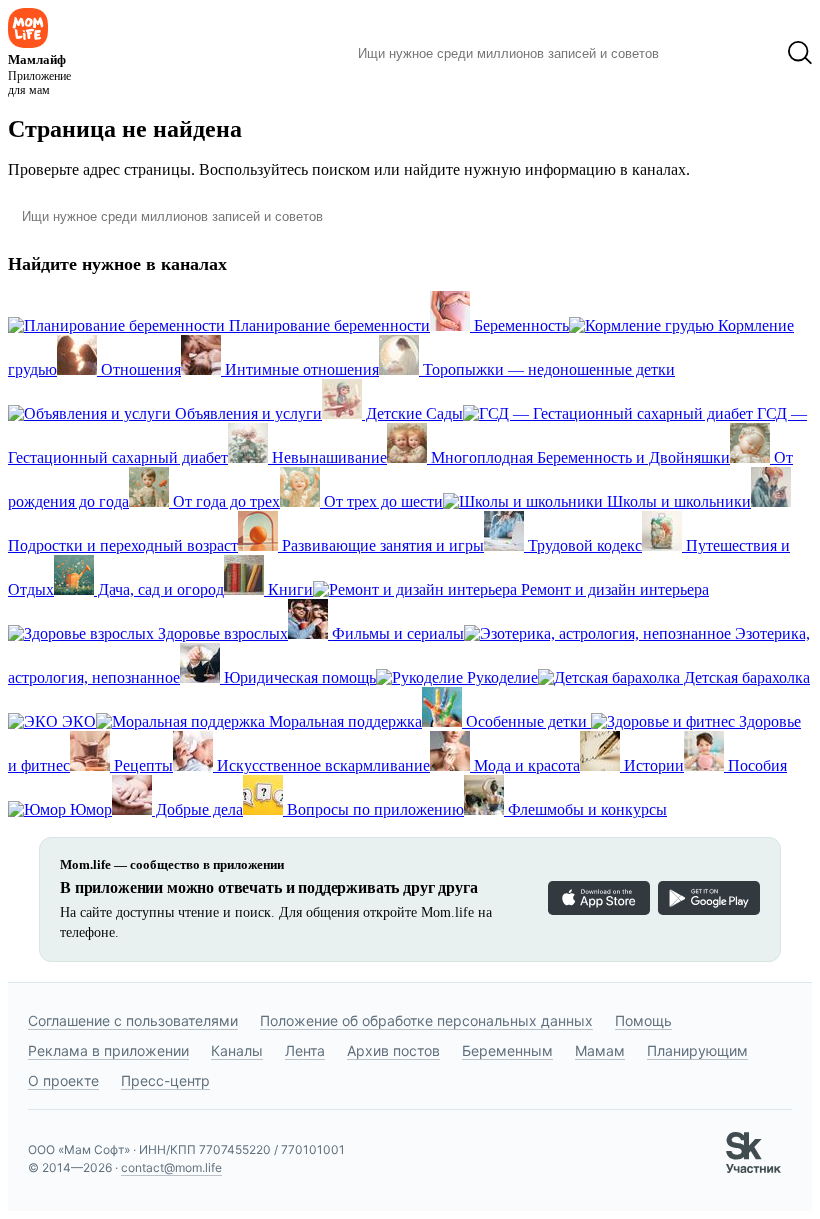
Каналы (237, 1050)
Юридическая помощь (298, 677)
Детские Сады (412, 413)
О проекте (63, 1080)
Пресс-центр (165, 1080)
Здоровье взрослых (221, 633)
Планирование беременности (327, 325)
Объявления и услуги (246, 413)
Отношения (139, 369)
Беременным (507, 1050)
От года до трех (224, 501)
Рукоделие (500, 677)
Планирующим (697, 1050)
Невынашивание (327, 457)
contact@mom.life (171, 1167)
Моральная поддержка (343, 721)
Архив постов (393, 1050)
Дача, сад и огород (159, 589)
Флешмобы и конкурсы (585, 809)
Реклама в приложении (108, 1050)
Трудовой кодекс (583, 545)
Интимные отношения (300, 369)
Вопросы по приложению (373, 809)
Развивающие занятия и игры (381, 545)
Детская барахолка (745, 677)
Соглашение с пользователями (133, 1020)
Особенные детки (526, 721)
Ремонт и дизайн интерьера (613, 589)
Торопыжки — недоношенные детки (547, 369)
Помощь (643, 1020)
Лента (305, 1050)
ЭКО (77, 721)
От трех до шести (381, 501)
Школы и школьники (677, 501)
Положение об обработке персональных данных (426, 1020)
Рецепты (141, 765)
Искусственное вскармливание (321, 765)
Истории (652, 765)
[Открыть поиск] (800, 53)
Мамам (600, 1050)
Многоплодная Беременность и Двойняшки (578, 457)
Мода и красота (525, 765)
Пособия (755, 765)
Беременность (519, 325)
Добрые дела (197, 809)
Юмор (89, 809)
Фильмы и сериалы (396, 633)
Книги (288, 589)
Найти (704, 53)
